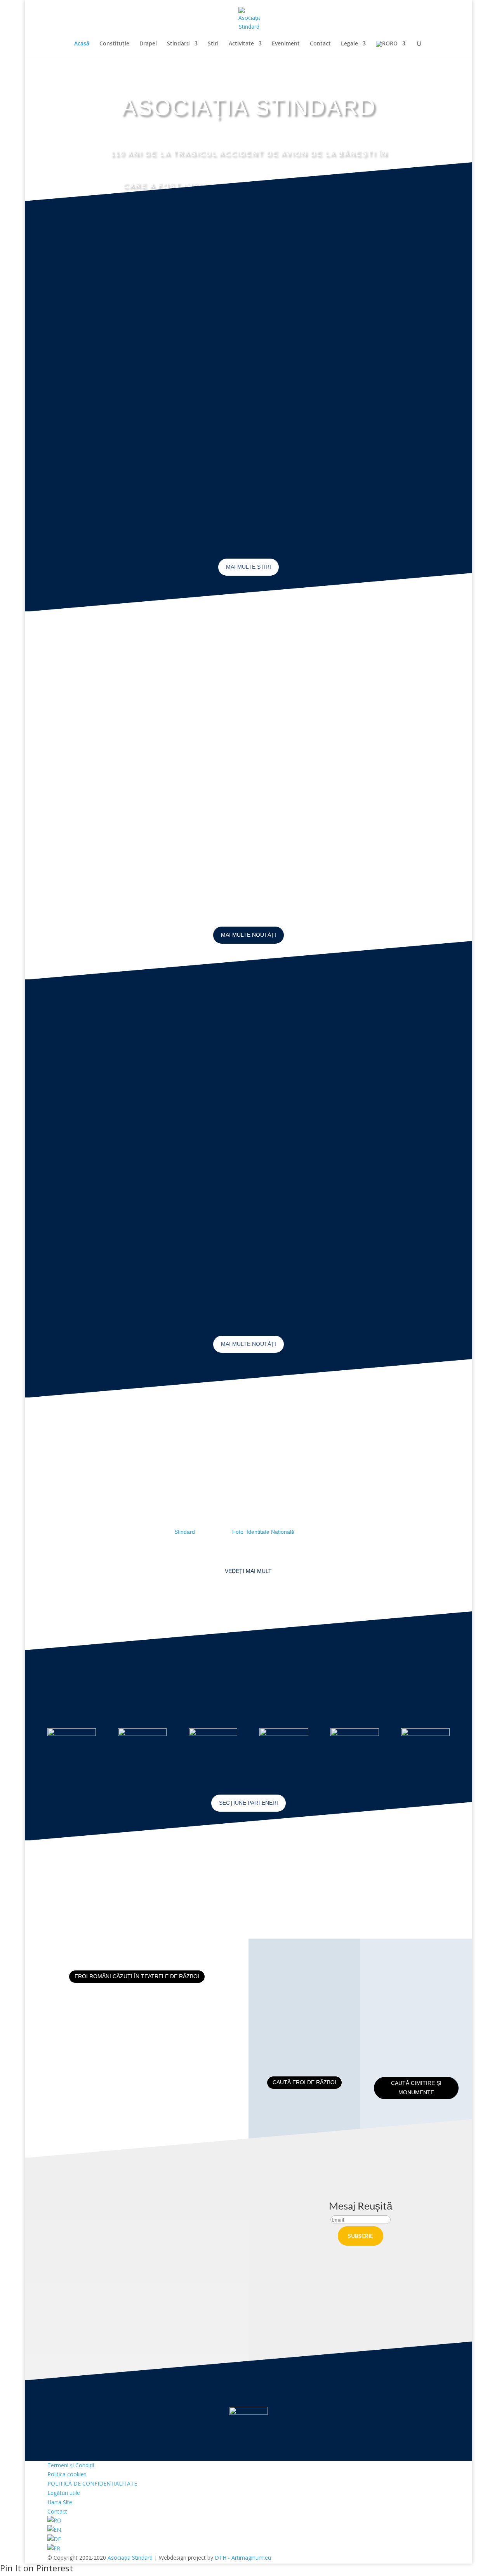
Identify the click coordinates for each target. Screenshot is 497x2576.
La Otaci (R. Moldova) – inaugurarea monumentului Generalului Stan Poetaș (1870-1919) (246, 760)
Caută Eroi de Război (304, 2082)
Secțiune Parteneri (248, 1803)
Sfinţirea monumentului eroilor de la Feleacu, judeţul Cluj (359, 1134)
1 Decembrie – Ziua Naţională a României (383, 297)
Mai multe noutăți (248, 935)
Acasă (82, 44)
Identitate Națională (270, 1532)
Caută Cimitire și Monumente (416, 2088)
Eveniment (286, 44)
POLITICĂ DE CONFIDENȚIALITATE (92, 2483)
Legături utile (64, 2493)
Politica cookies (67, 2474)
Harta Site (60, 2502)
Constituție (114, 44)
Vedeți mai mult (248, 1571)
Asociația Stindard (130, 2558)
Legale (349, 44)
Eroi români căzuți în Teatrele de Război (137, 1976)
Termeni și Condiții (71, 2465)
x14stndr (77, 360)
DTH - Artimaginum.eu (243, 2558)
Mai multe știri (248, 567)
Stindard (178, 44)
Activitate (241, 44)
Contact (320, 44)
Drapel (148, 44)
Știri (213, 44)
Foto (238, 1532)
